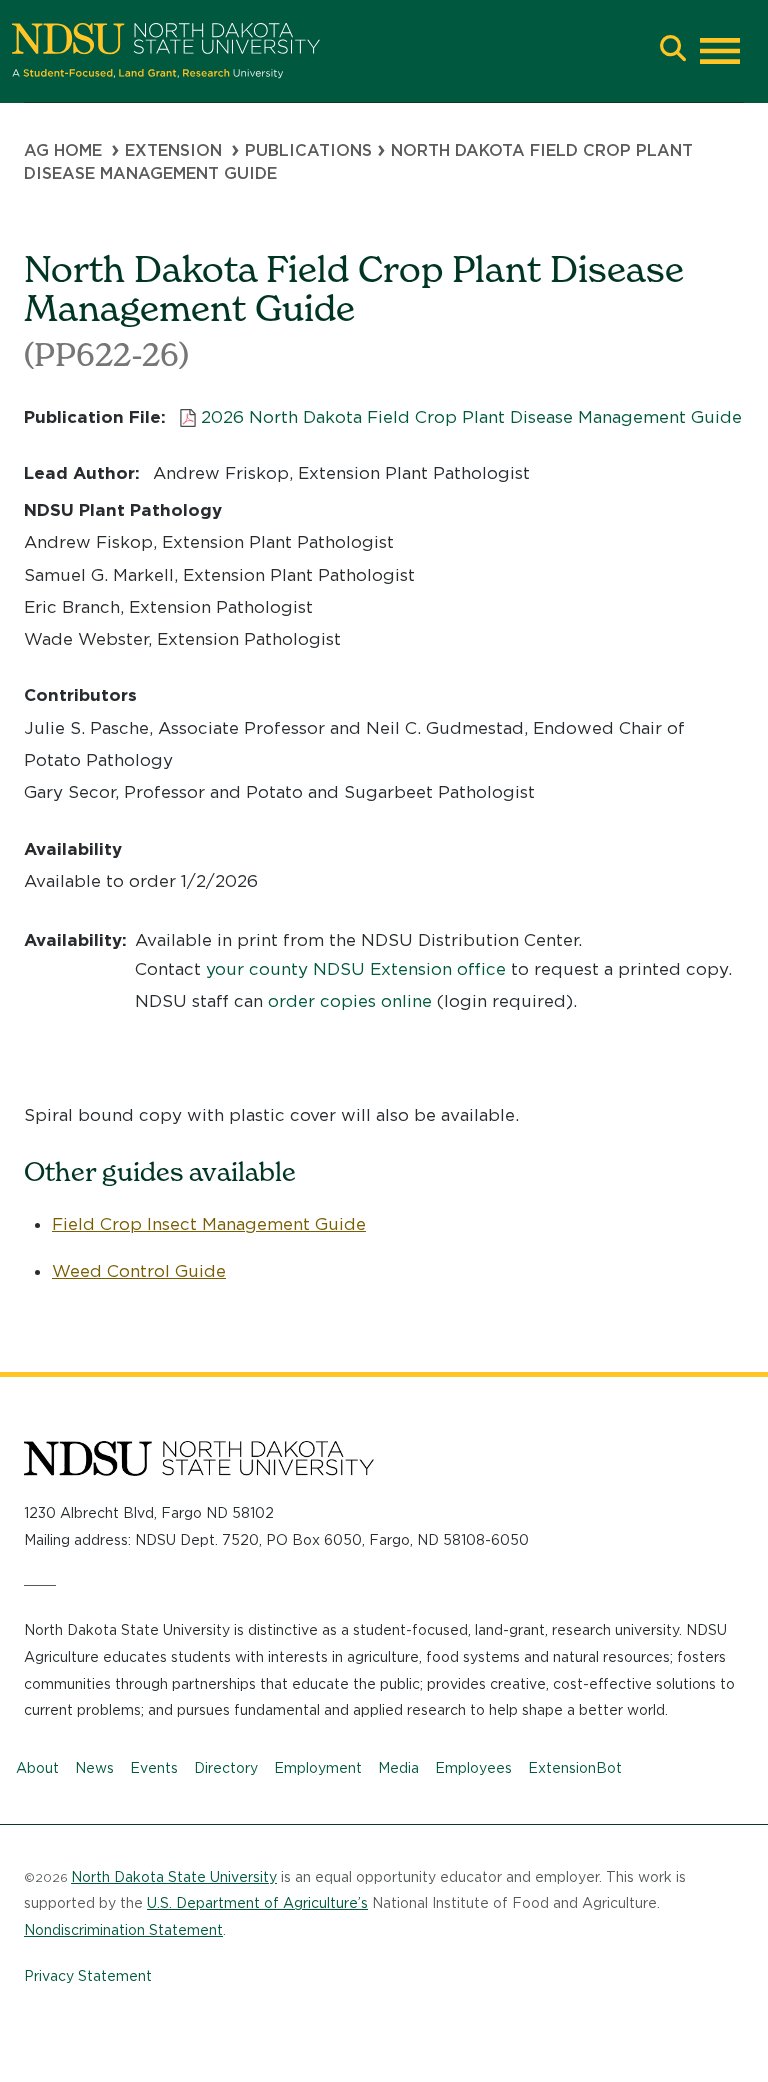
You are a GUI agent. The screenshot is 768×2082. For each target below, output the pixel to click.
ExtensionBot (575, 1768)
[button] (673, 50)
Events (154, 1768)
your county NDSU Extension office (356, 969)
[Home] (330, 51)
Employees (473, 1768)
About (37, 1768)
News (94, 1768)
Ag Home (63, 150)
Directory (226, 1768)
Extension (173, 150)
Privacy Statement (88, 1976)
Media (398, 1768)
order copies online (350, 1001)
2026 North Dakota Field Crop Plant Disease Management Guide (471, 417)
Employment (318, 1768)
